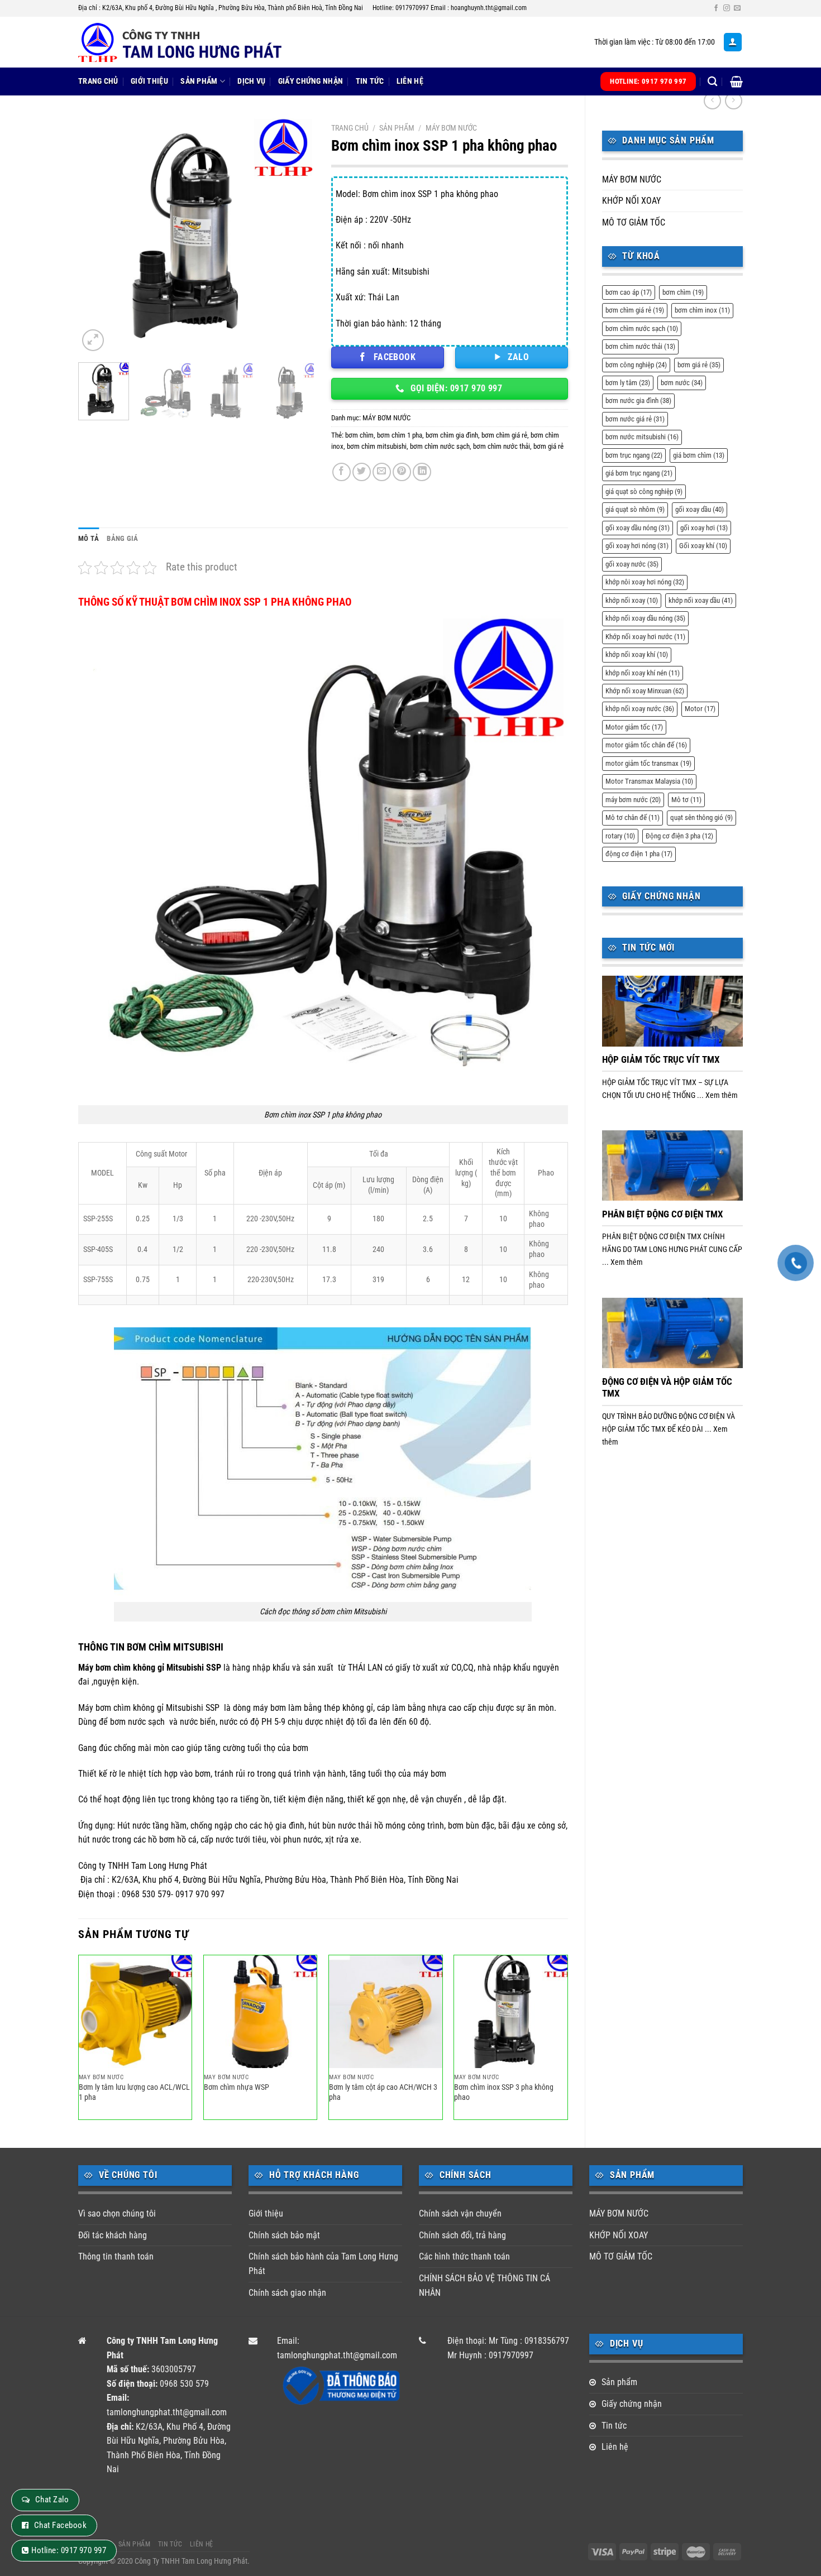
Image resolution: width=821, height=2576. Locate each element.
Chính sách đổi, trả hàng (462, 2235)
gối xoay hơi (704, 528)
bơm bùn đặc (471, 1826)
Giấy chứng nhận (311, 81)
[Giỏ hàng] (736, 81)
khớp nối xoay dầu (701, 600)
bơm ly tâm (628, 383)
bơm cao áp (629, 292)
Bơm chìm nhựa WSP (237, 2087)
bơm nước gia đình (638, 400)
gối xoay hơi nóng (637, 546)
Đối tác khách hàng (113, 2235)
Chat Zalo (52, 2500)
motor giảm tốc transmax (648, 763)
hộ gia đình (284, 1826)
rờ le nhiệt (128, 1774)
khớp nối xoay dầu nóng (645, 618)
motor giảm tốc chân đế (646, 745)
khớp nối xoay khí (637, 654)
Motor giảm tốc (634, 727)
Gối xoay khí (703, 546)
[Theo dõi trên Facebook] (716, 8)
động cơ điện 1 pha (639, 854)
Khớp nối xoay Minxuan (645, 691)
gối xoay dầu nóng (638, 528)
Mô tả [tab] (89, 538)
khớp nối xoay (632, 600)
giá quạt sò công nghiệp (644, 491)
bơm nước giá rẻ (635, 419)
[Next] (296, 236)
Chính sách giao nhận (287, 2293)
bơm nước (682, 383)
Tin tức (370, 81)
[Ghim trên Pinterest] (402, 472)
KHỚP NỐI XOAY (631, 201)
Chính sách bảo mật (284, 2235)
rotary (620, 836)
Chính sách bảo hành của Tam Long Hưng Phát (323, 2264)
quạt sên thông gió (701, 817)
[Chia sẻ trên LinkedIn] (422, 472)
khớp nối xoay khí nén (643, 673)
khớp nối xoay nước (640, 709)
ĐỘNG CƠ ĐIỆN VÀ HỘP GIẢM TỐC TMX (667, 1388)
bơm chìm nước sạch (642, 328)
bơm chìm (683, 292)
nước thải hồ (361, 1826)
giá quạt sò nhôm (635, 509)
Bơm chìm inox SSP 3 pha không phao (504, 2093)
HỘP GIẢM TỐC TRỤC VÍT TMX (661, 1060)
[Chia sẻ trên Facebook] (342, 472)
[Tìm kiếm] (712, 82)
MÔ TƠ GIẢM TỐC (634, 222)
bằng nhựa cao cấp (442, 1708)
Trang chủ (98, 81)
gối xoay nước (632, 564)
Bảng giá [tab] (122, 538)
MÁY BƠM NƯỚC (632, 179)
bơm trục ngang (634, 455)
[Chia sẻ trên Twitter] (362, 472)
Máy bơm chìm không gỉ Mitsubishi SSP (151, 1668)
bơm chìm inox (702, 310)
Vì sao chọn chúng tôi (117, 2213)
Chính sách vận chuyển (460, 2213)
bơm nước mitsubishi (642, 437)
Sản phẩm (199, 81)
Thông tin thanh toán (116, 2256)
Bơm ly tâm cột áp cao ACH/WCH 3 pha (383, 2093)
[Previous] (97, 236)
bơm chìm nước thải (640, 346)
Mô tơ (686, 800)
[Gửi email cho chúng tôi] (737, 8)
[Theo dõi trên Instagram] (727, 8)
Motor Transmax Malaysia (649, 781)
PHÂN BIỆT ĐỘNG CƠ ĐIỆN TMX (663, 1214)
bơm (203, 1774)
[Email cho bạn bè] (382, 472)
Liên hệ (410, 81)
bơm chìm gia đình (452, 435)
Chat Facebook (60, 2525)
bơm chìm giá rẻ (635, 310)
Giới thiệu (149, 81)
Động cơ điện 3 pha (679, 836)
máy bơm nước (633, 800)
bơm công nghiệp (636, 365)
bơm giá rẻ (699, 365)
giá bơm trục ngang (639, 473)
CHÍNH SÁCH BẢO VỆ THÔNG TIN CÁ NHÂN (485, 2285)
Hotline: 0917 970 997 (69, 2550)
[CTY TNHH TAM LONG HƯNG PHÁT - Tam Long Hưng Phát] (190, 42)
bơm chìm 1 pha (400, 435)
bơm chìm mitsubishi (377, 446)
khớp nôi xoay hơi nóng (645, 582)
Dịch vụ (251, 81)
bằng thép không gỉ (338, 1708)
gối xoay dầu (700, 509)
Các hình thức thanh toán (464, 2256)
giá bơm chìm (699, 455)
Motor (700, 709)
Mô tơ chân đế (633, 817)
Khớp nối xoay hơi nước (645, 637)
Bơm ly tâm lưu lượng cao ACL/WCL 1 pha (134, 2093)
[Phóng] (93, 340)
